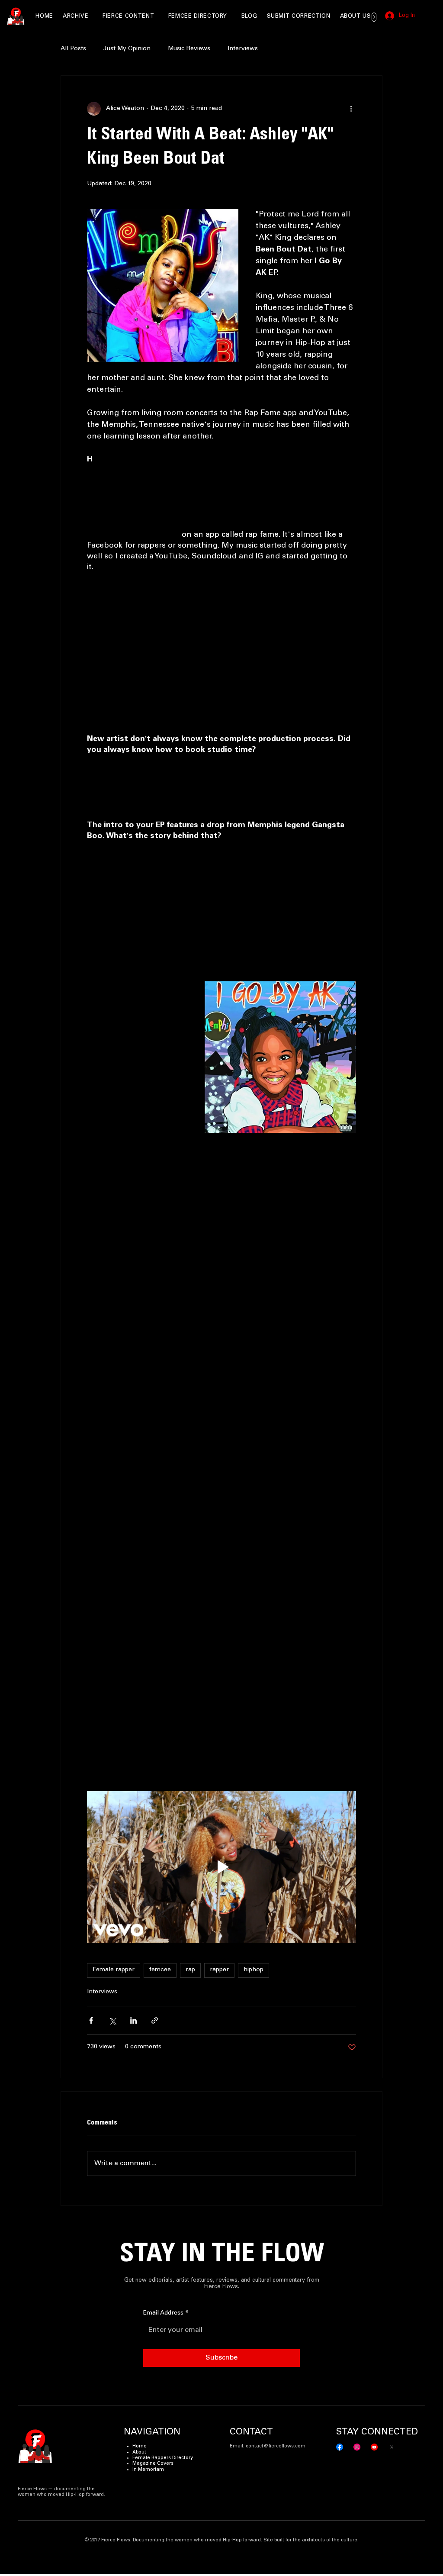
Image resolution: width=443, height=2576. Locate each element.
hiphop (254, 1970)
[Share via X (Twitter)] (112, 2020)
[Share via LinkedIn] (133, 2020)
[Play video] (221, 1867)
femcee (160, 1970)
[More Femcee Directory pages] (230, 17)
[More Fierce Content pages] (157, 17)
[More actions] (351, 109)
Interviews (243, 49)
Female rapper (114, 1970)
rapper (219, 1970)
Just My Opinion (127, 49)
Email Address (166, 2313)
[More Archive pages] (92, 17)
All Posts (73, 49)
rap (190, 1970)
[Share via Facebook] (91, 2020)
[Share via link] (155, 2020)
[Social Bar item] (340, 2447)
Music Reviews (189, 49)
